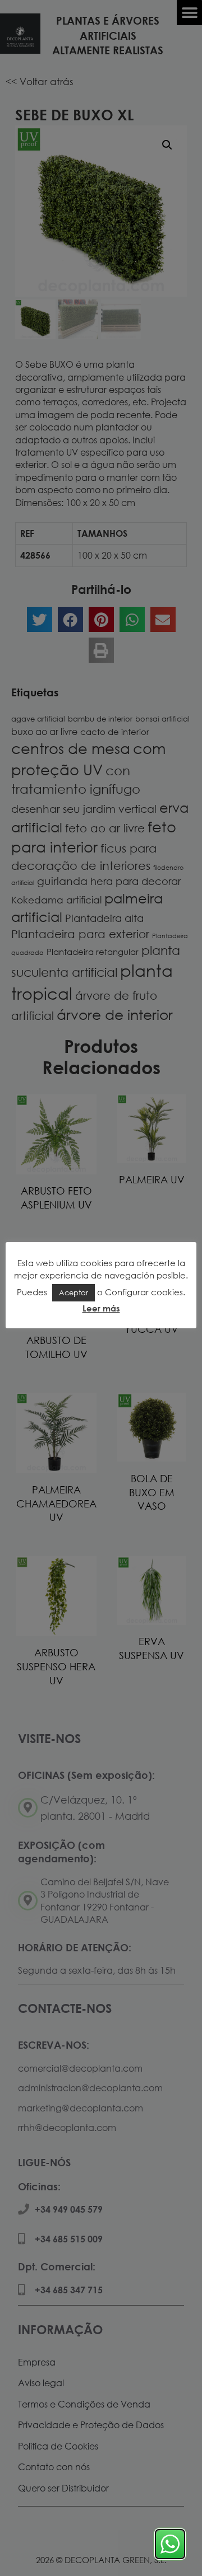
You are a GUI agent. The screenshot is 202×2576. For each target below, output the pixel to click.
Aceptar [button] (74, 1292)
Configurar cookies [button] (144, 1292)
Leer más (101, 1308)
